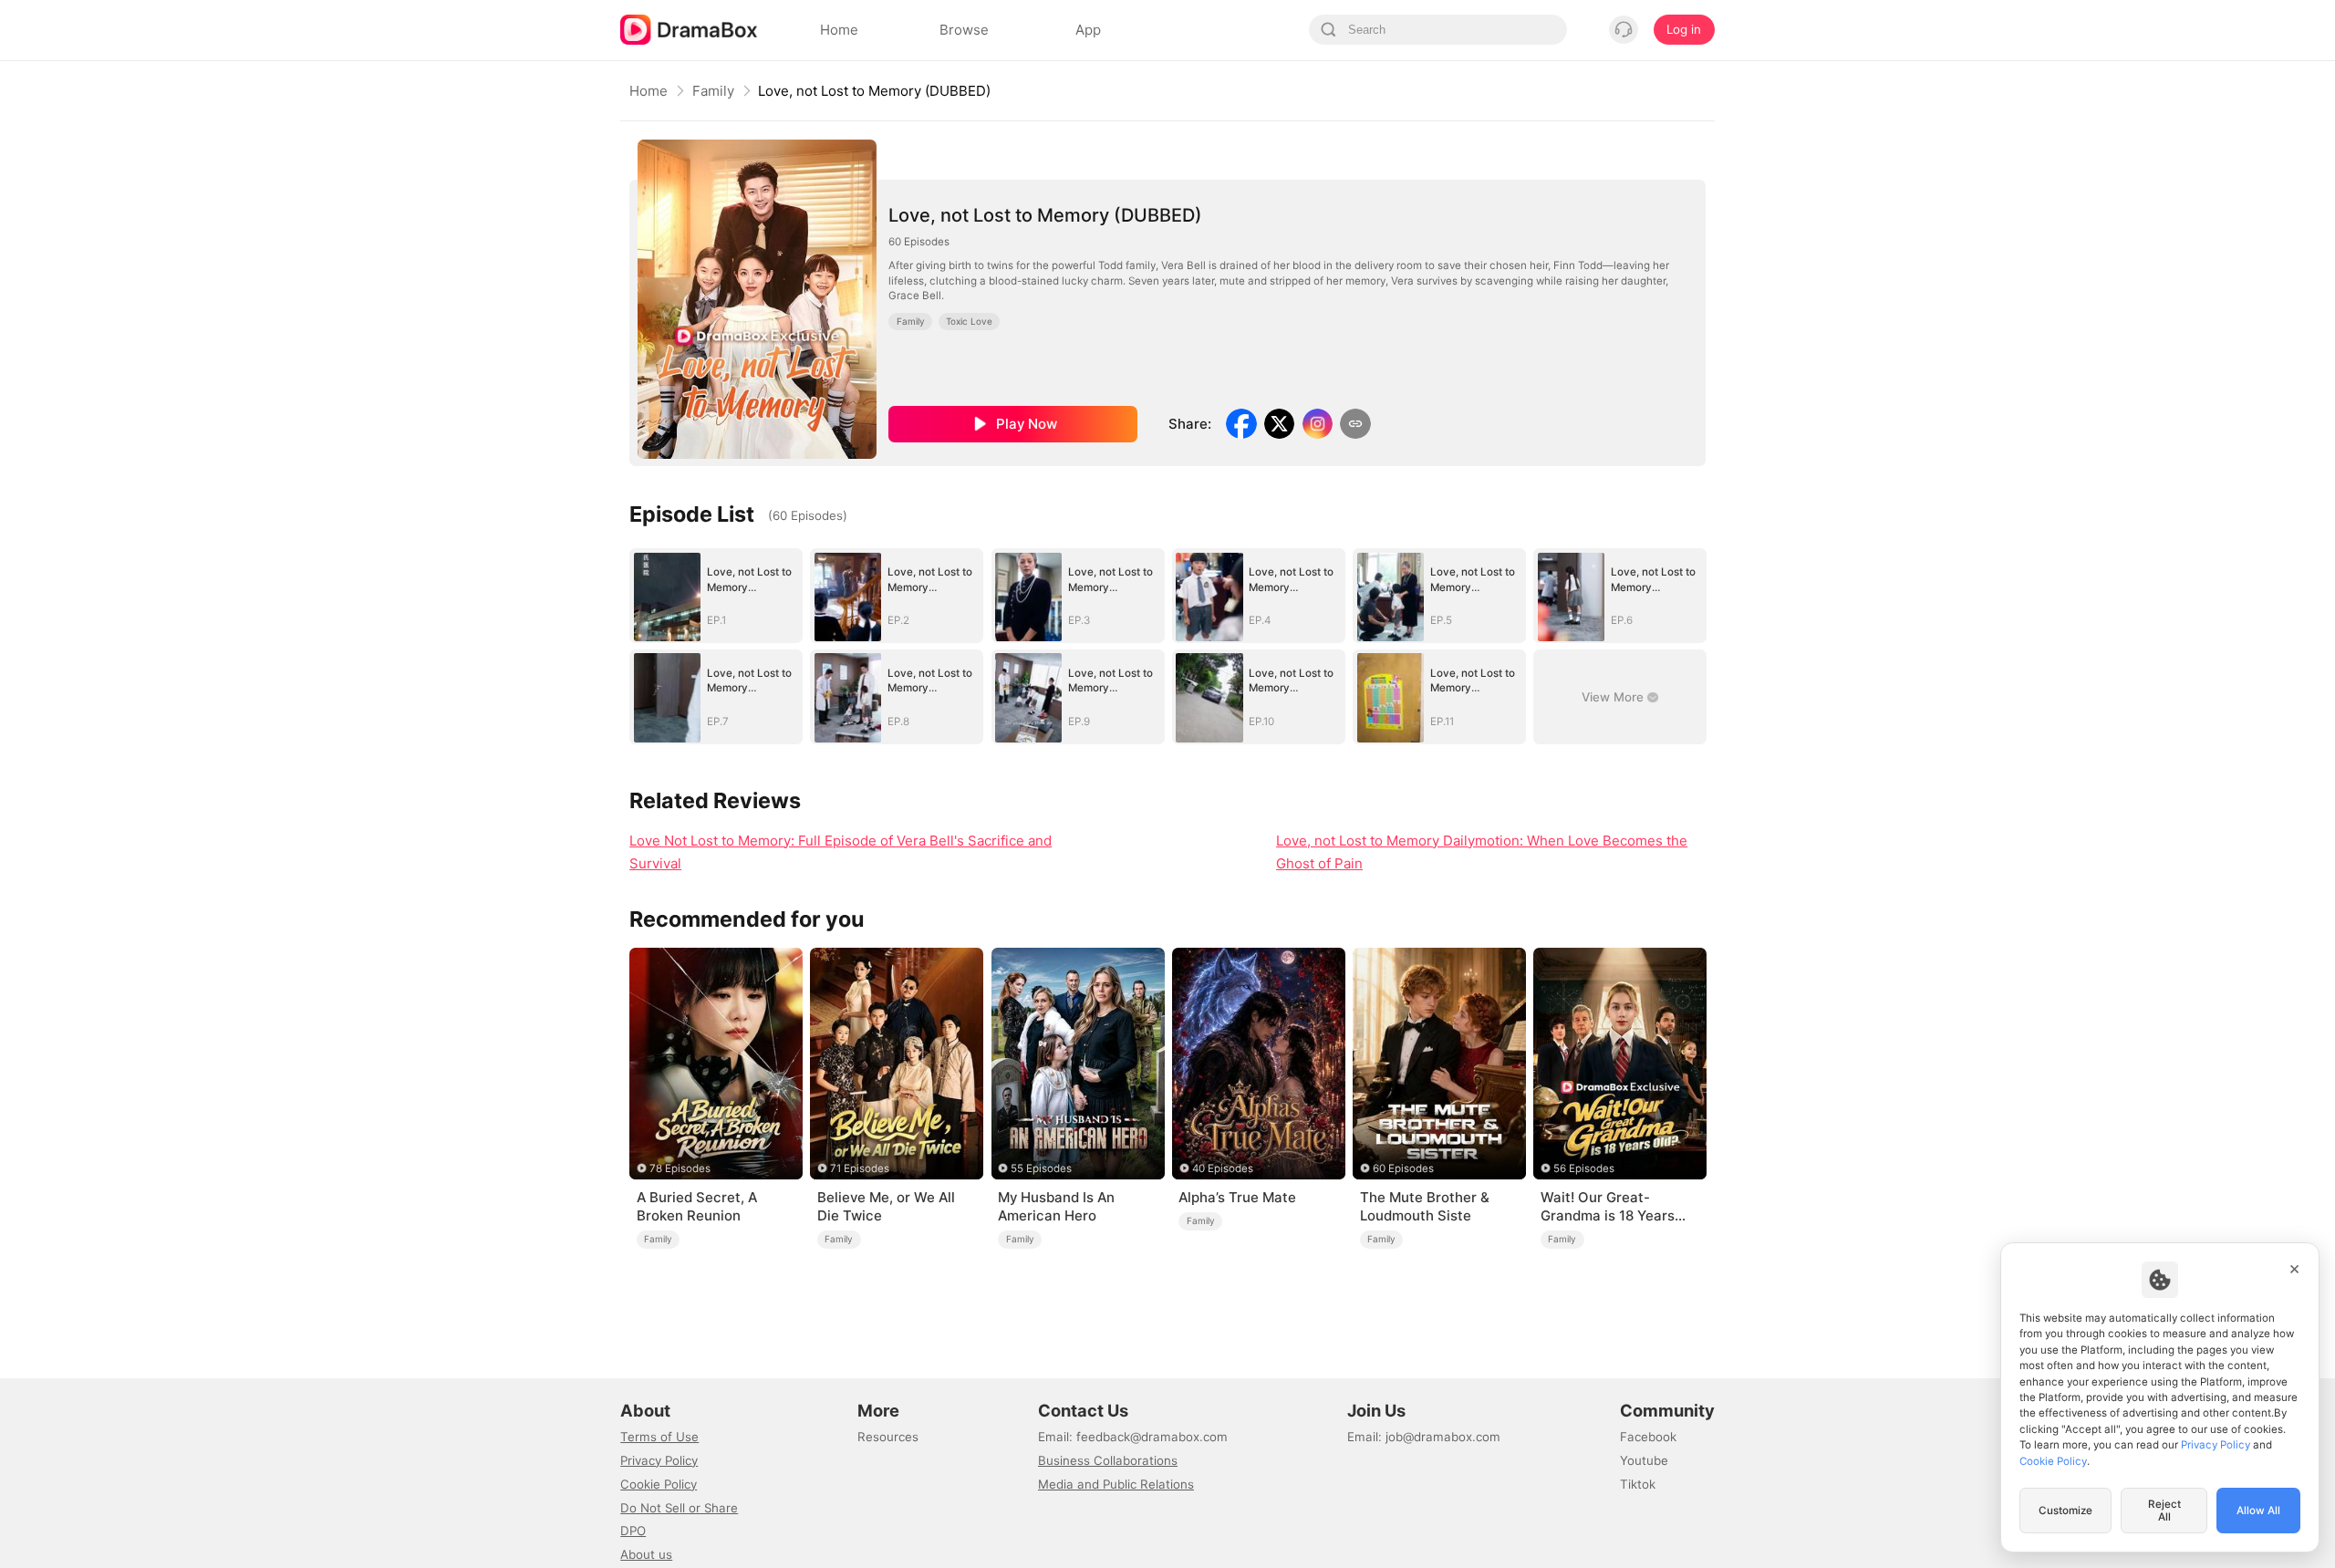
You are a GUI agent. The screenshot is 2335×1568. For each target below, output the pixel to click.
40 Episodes (1223, 1168)
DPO (633, 1531)
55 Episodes (1041, 1168)
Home (649, 91)
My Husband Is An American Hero (1056, 1206)
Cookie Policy (659, 1484)
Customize (2065, 1511)
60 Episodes (1403, 1168)
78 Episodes (680, 1168)
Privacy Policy (659, 1460)
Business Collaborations (1108, 1460)
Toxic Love (969, 321)
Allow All (2258, 1511)
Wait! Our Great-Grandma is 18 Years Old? (1608, 1207)
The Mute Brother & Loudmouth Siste (1425, 1206)
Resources (888, 1437)
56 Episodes (1584, 1168)
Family (713, 91)
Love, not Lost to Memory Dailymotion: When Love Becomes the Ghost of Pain (1482, 852)
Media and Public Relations (1116, 1484)
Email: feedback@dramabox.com (1133, 1437)
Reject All (2164, 1511)
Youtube (1644, 1460)
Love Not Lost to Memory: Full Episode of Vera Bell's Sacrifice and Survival (841, 852)
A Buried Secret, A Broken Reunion (697, 1206)
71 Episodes (860, 1168)
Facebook (1648, 1437)
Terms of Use (659, 1437)
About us (646, 1554)
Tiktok (1638, 1484)
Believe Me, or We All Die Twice (886, 1206)
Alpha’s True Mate (1237, 1197)
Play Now (1027, 424)
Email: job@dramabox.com (1424, 1437)
